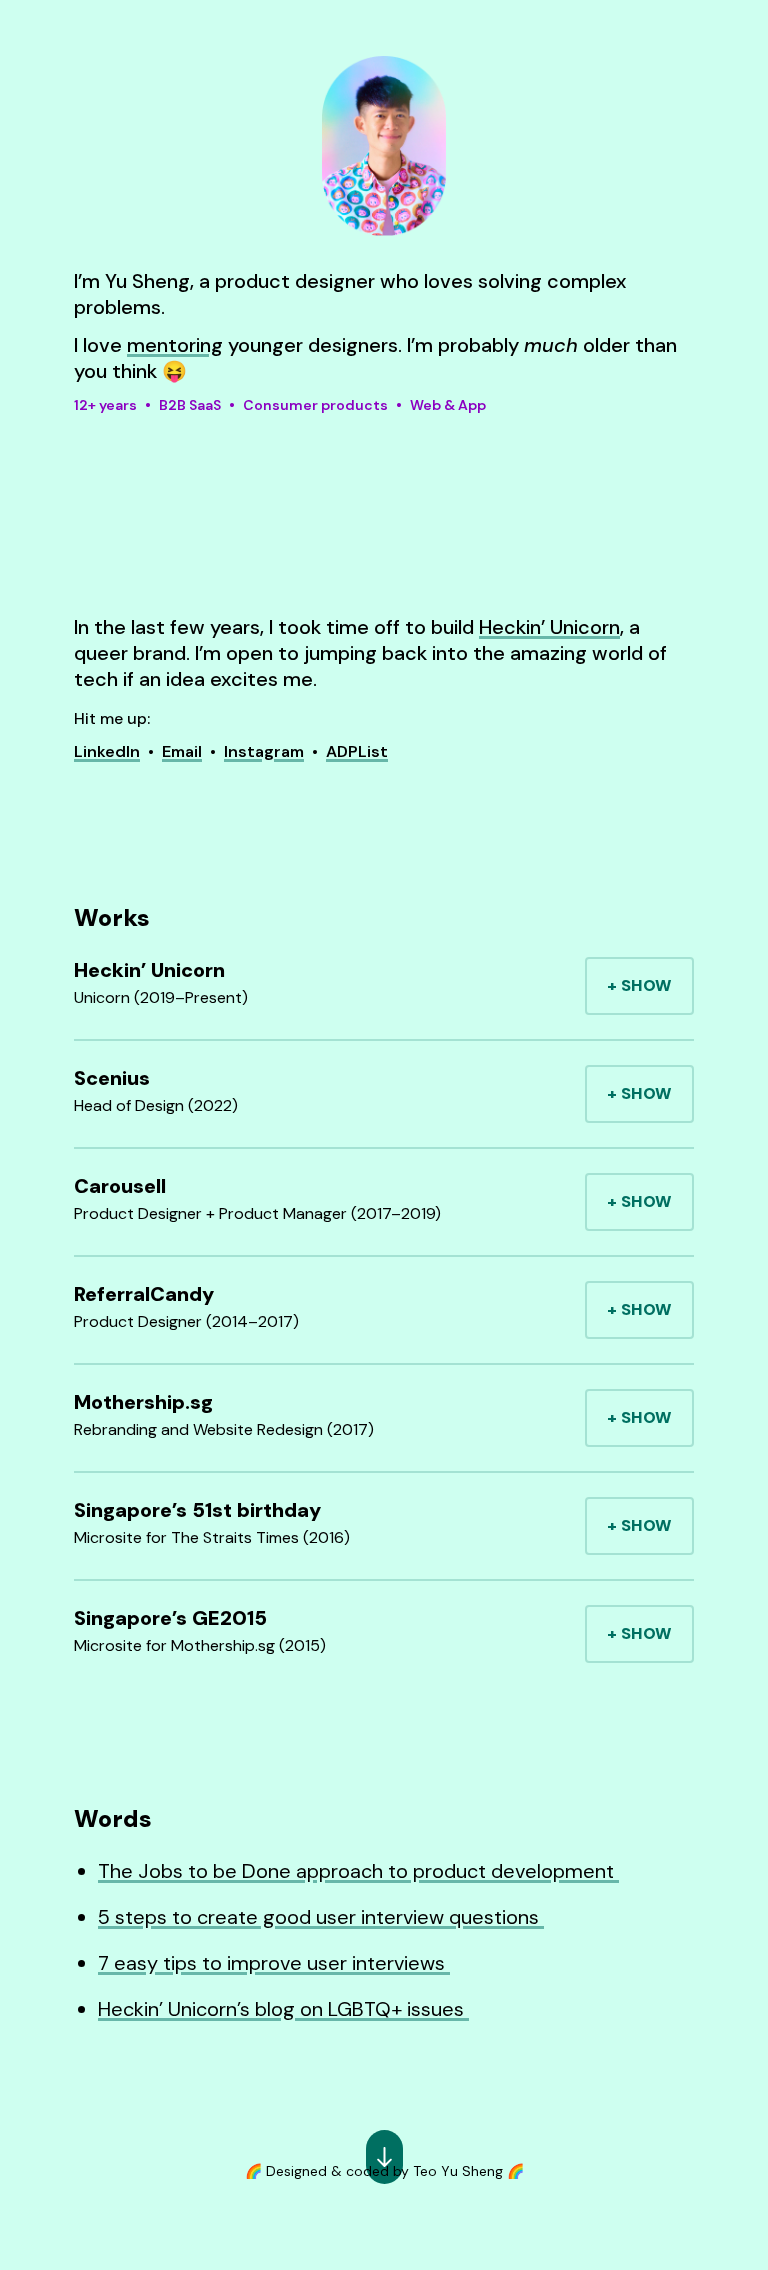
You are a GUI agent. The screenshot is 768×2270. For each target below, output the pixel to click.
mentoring (175, 345)
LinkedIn (107, 751)
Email (182, 751)
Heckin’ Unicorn (549, 627)
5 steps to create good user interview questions (321, 1917)
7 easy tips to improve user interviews (274, 1963)
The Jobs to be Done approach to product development (358, 1871)
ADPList (357, 751)
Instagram (264, 751)
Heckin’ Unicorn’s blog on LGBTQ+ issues (283, 2009)
